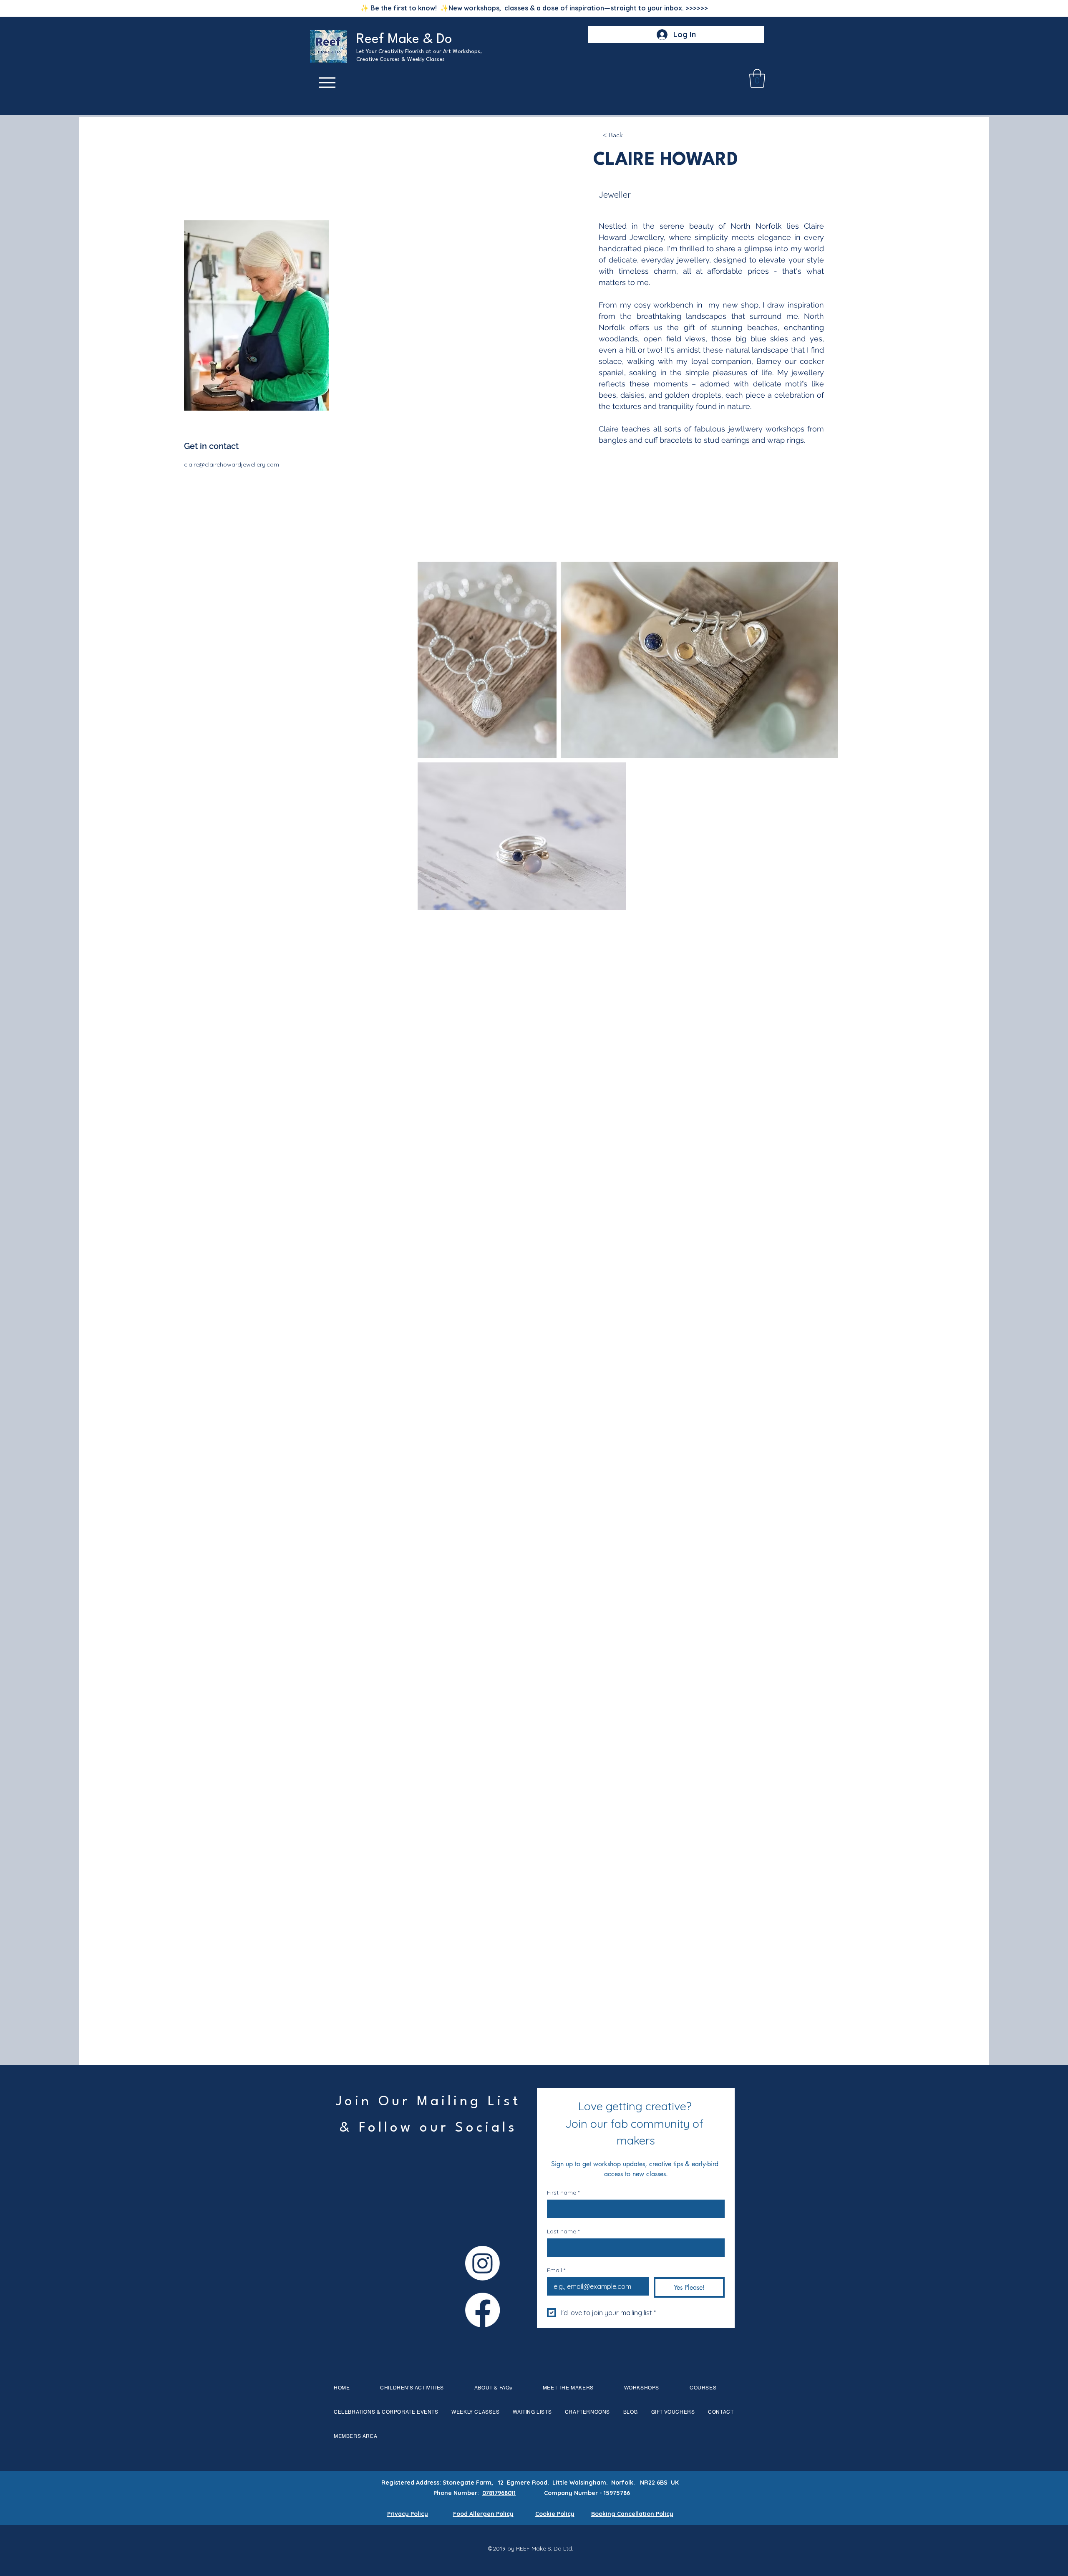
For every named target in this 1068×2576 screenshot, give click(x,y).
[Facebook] (482, 2310)
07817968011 (499, 2493)
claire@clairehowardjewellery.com (232, 464)
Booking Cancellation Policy (632, 2514)
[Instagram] (482, 2263)
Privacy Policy (408, 2514)
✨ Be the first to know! (400, 8)
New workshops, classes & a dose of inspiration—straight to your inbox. (578, 8)
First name (563, 2193)
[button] (757, 78)
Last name (563, 2232)
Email (556, 2270)
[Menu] (327, 83)
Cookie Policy (555, 2514)
